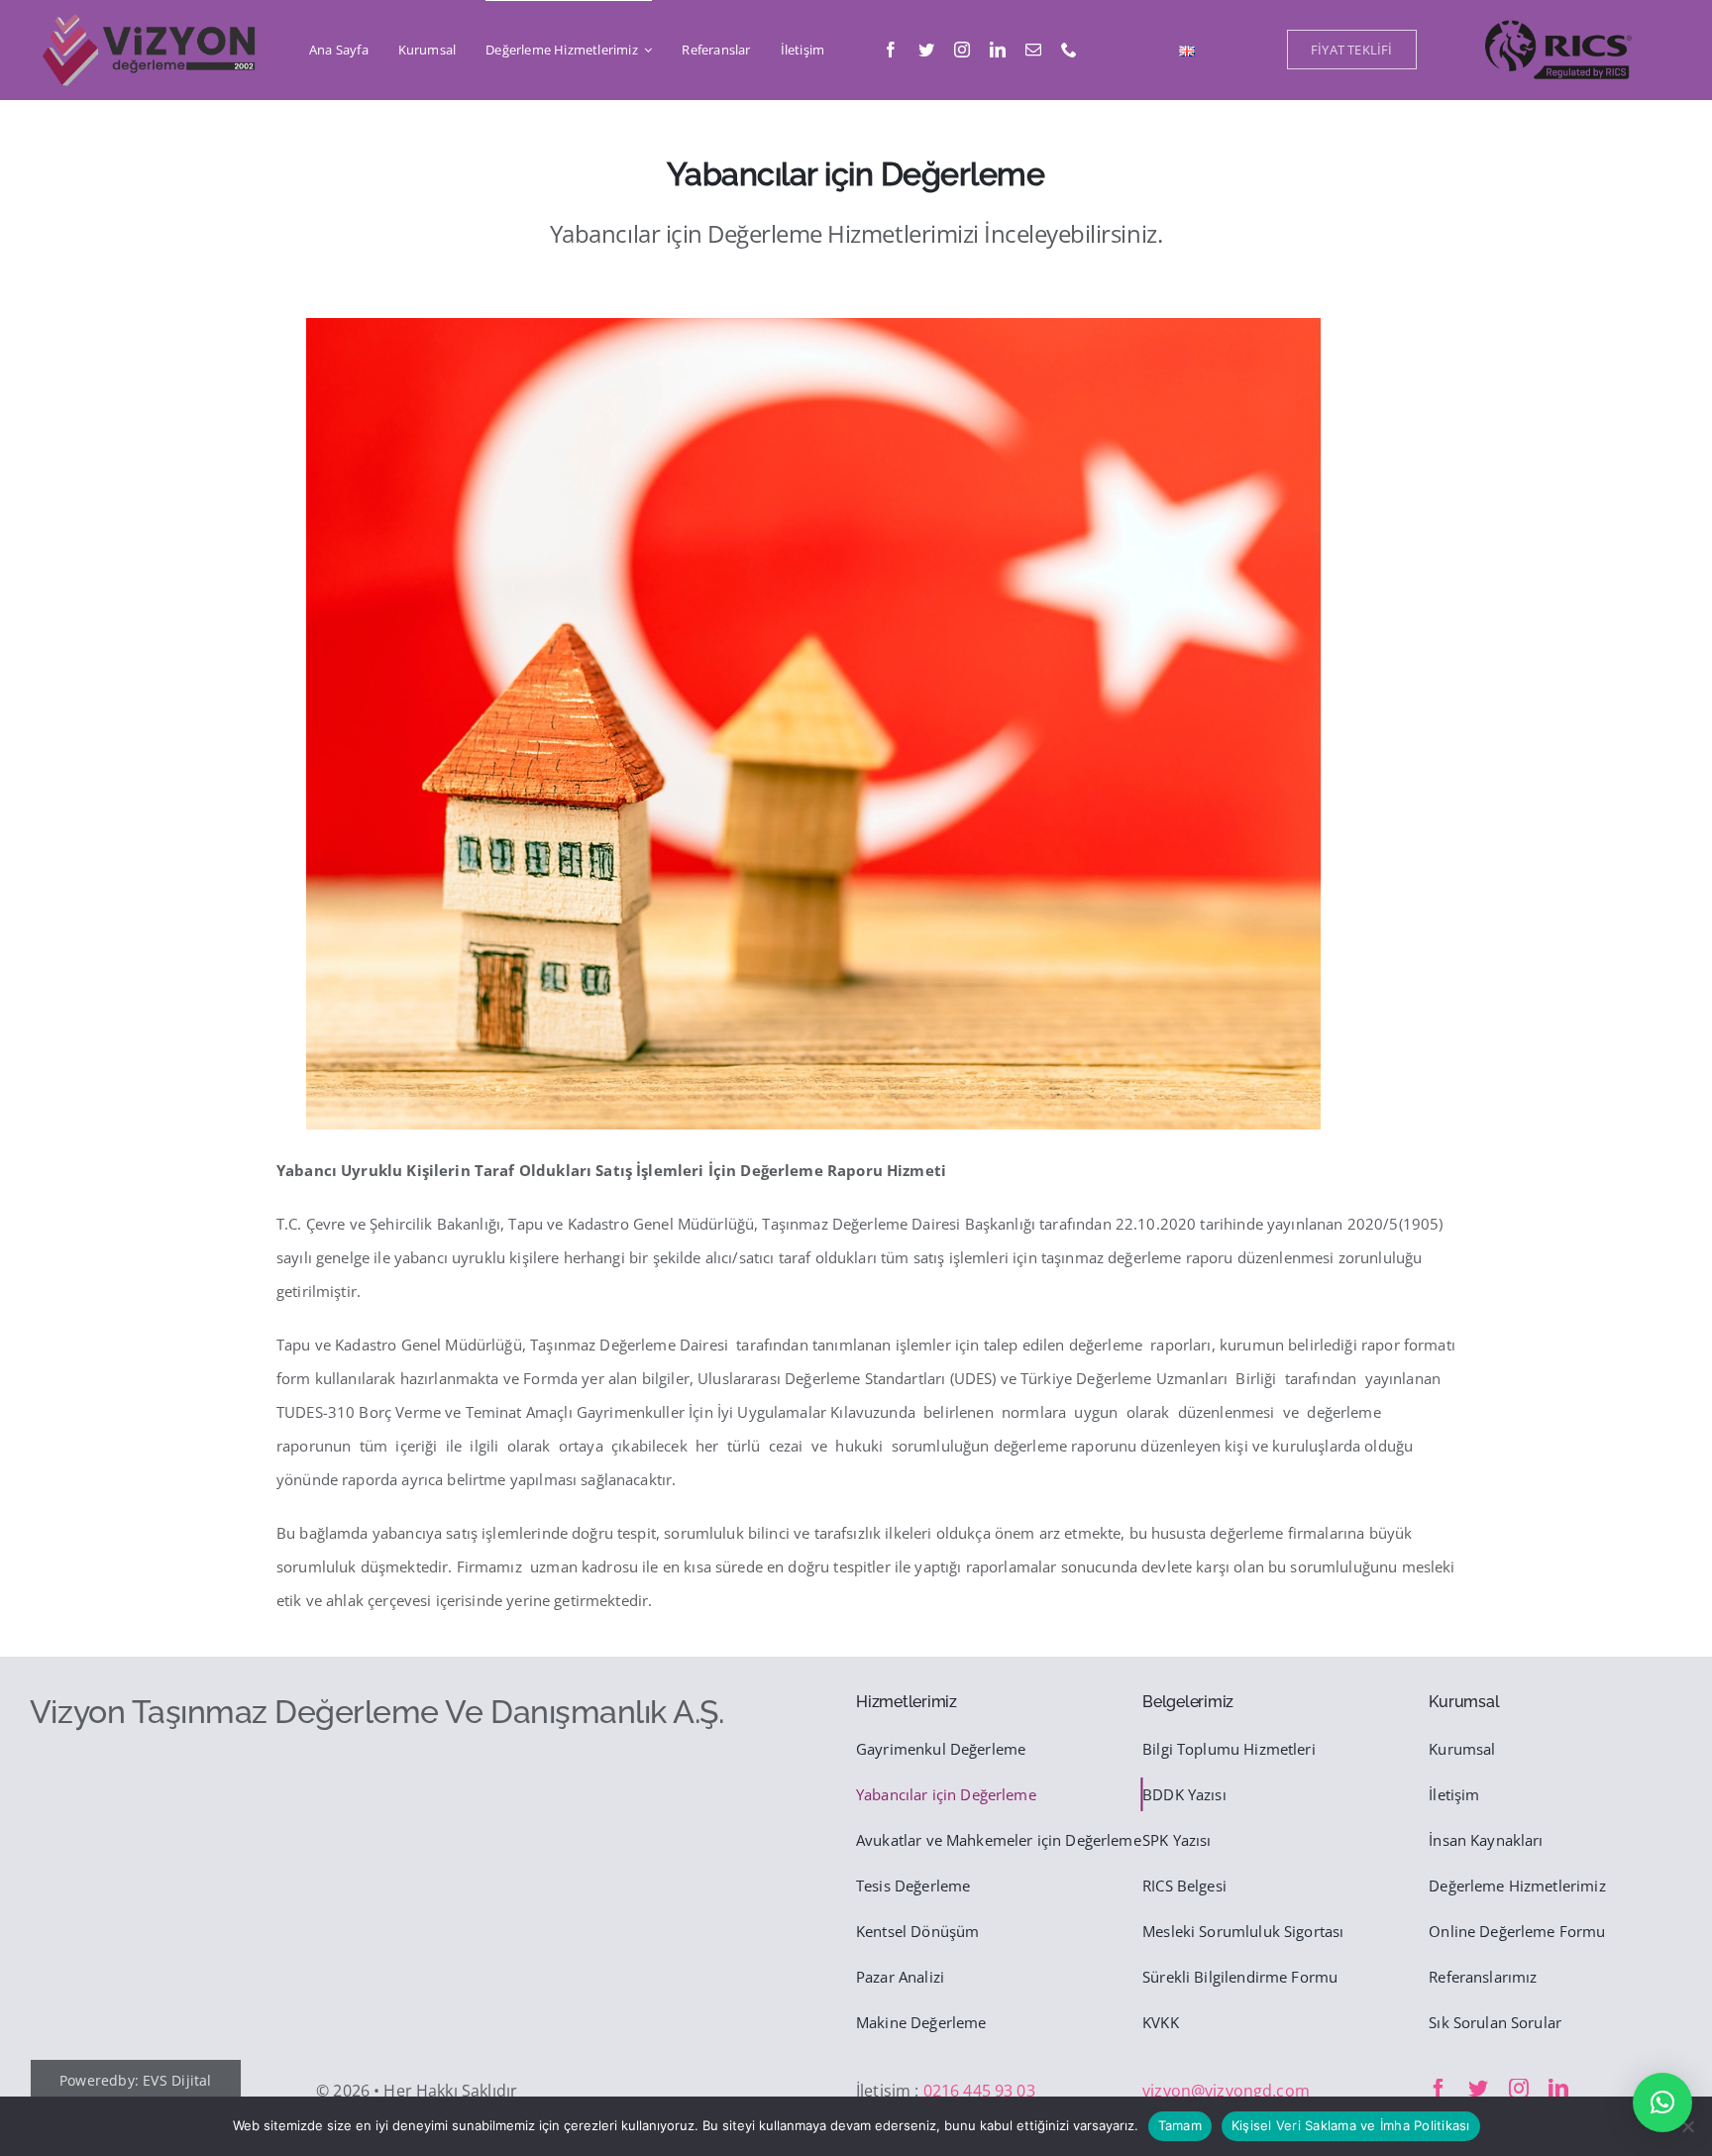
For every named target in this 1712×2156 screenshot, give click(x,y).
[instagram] (962, 50)
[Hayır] (1687, 2126)
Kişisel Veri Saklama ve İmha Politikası (1351, 2125)
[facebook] (891, 50)
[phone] (1069, 50)
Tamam (1180, 2125)
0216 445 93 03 (979, 2091)
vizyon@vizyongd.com (1226, 2091)
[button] (1662, 2102)
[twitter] (926, 50)
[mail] (1033, 50)
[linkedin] (998, 50)
